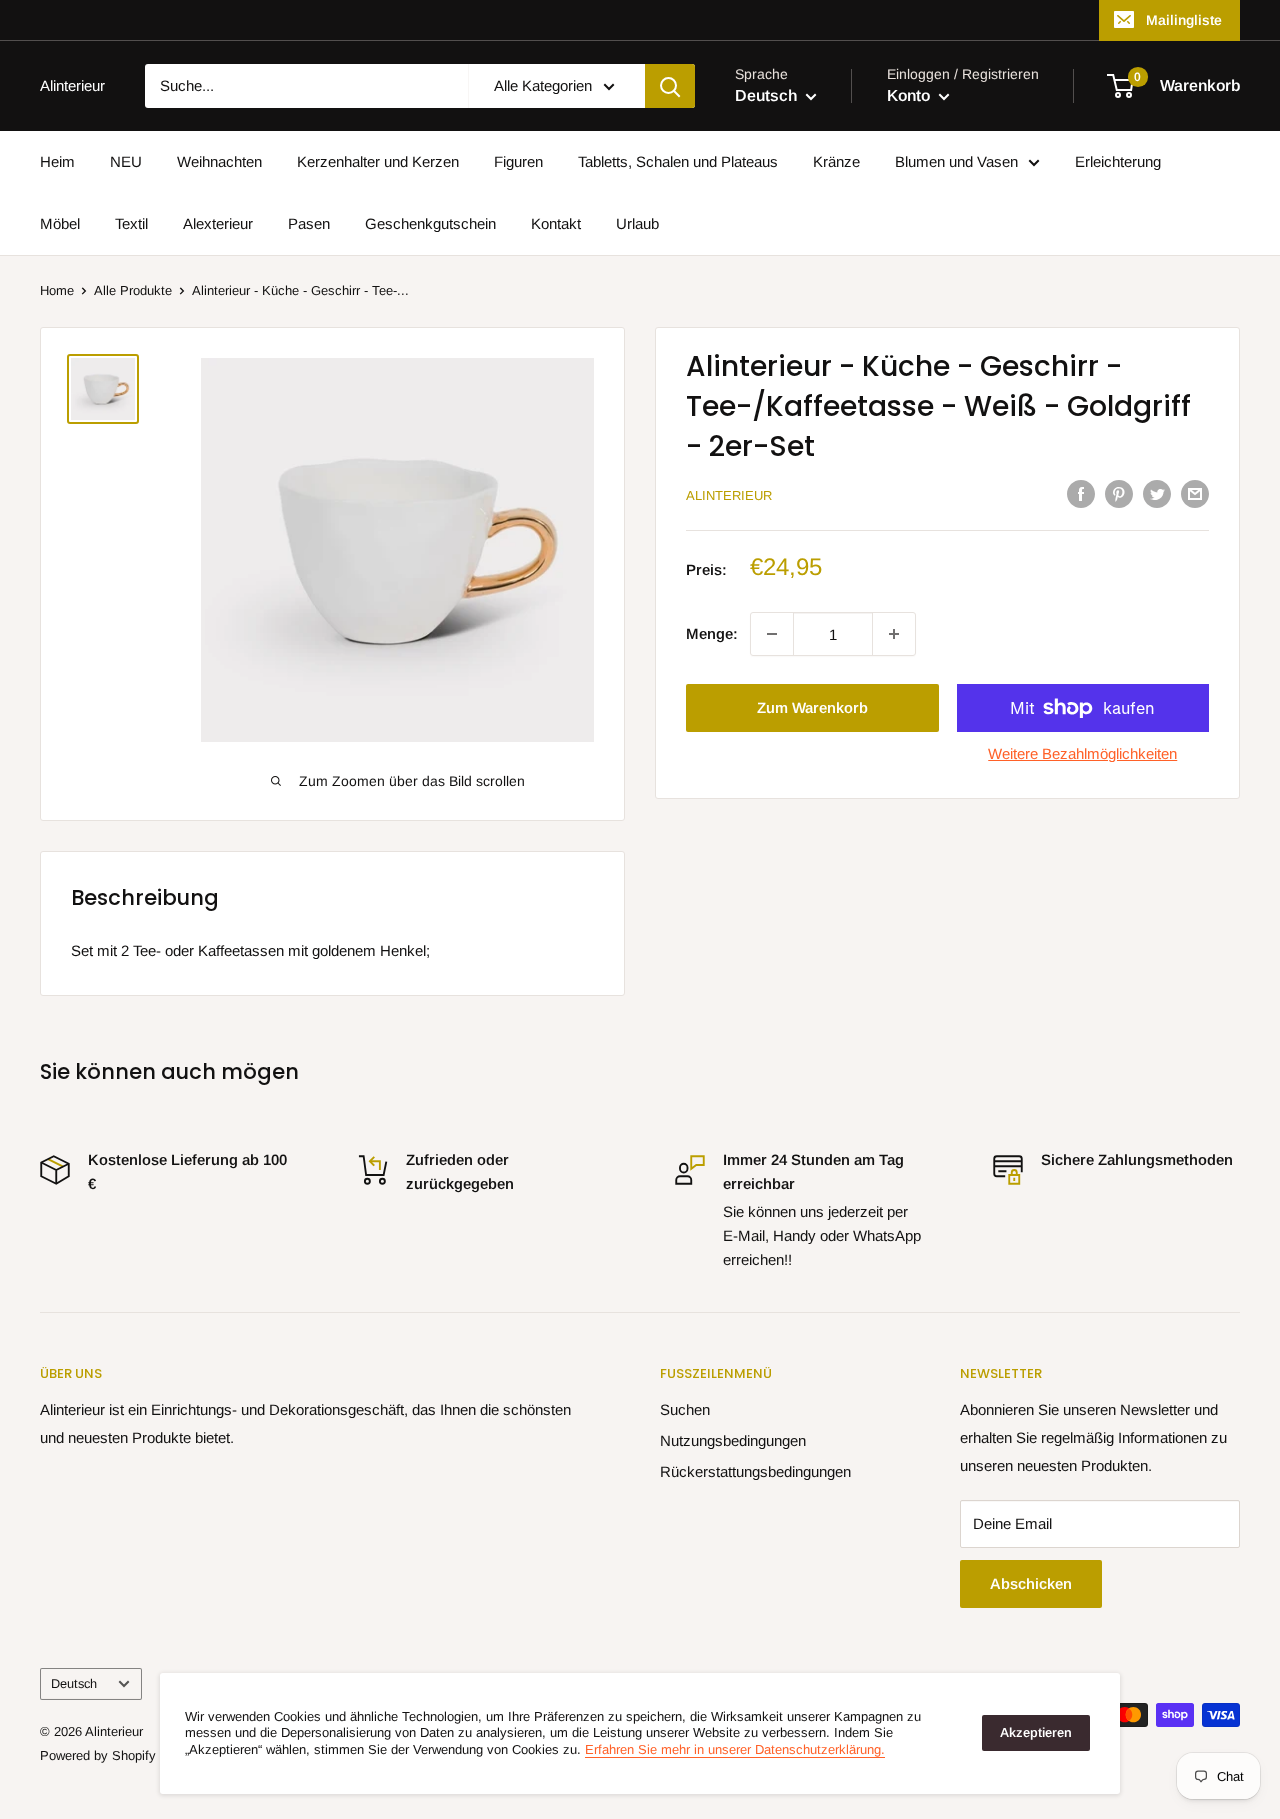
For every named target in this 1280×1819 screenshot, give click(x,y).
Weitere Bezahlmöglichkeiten (1082, 753)
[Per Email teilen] (1195, 493)
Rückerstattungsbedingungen (755, 1471)
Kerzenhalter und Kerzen (378, 161)
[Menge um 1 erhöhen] (894, 634)
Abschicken (1031, 1583)
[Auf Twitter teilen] (1157, 493)
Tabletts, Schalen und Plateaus (678, 161)
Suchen (685, 1409)
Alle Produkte (133, 290)
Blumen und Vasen (956, 161)
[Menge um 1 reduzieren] (772, 634)
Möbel (60, 223)
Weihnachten (219, 161)
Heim (57, 161)
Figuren (518, 161)
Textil (131, 223)
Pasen (309, 223)
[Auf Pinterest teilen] (1119, 493)
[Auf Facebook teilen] (1081, 493)
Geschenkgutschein (430, 223)
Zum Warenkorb (812, 707)
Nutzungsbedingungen (733, 1440)
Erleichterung (1118, 161)
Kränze (836, 161)
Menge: (712, 633)
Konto (910, 95)
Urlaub (637, 223)
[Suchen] (670, 86)
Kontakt (556, 223)
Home (57, 290)
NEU (126, 161)
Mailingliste (1184, 20)
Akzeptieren (1036, 1732)
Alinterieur (729, 495)
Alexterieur (218, 223)
